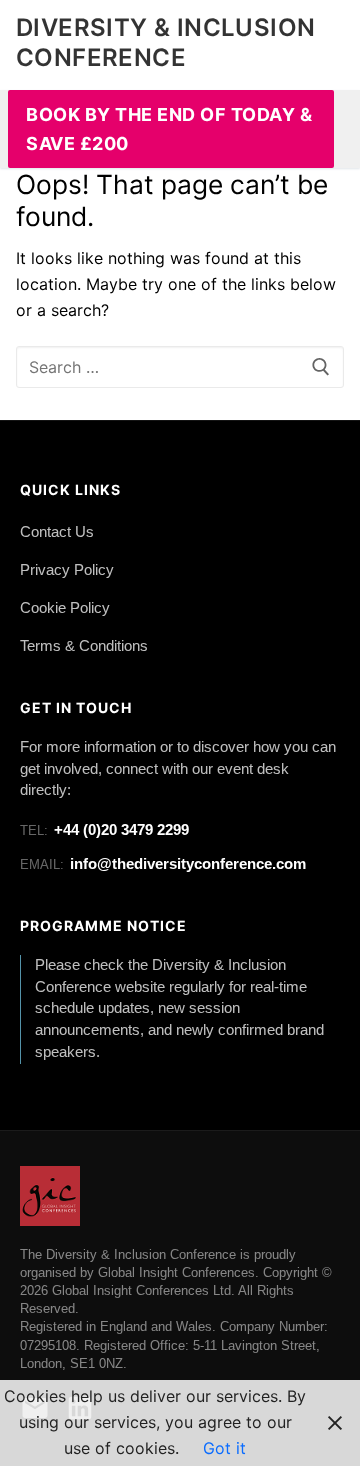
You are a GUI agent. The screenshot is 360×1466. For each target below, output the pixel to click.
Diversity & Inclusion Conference (165, 42)
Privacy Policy (67, 570)
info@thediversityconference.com (163, 863)
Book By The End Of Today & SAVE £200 (169, 129)
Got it (224, 1448)
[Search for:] (180, 367)
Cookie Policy (65, 608)
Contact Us (57, 532)
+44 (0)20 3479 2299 (104, 829)
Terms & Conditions (84, 646)
